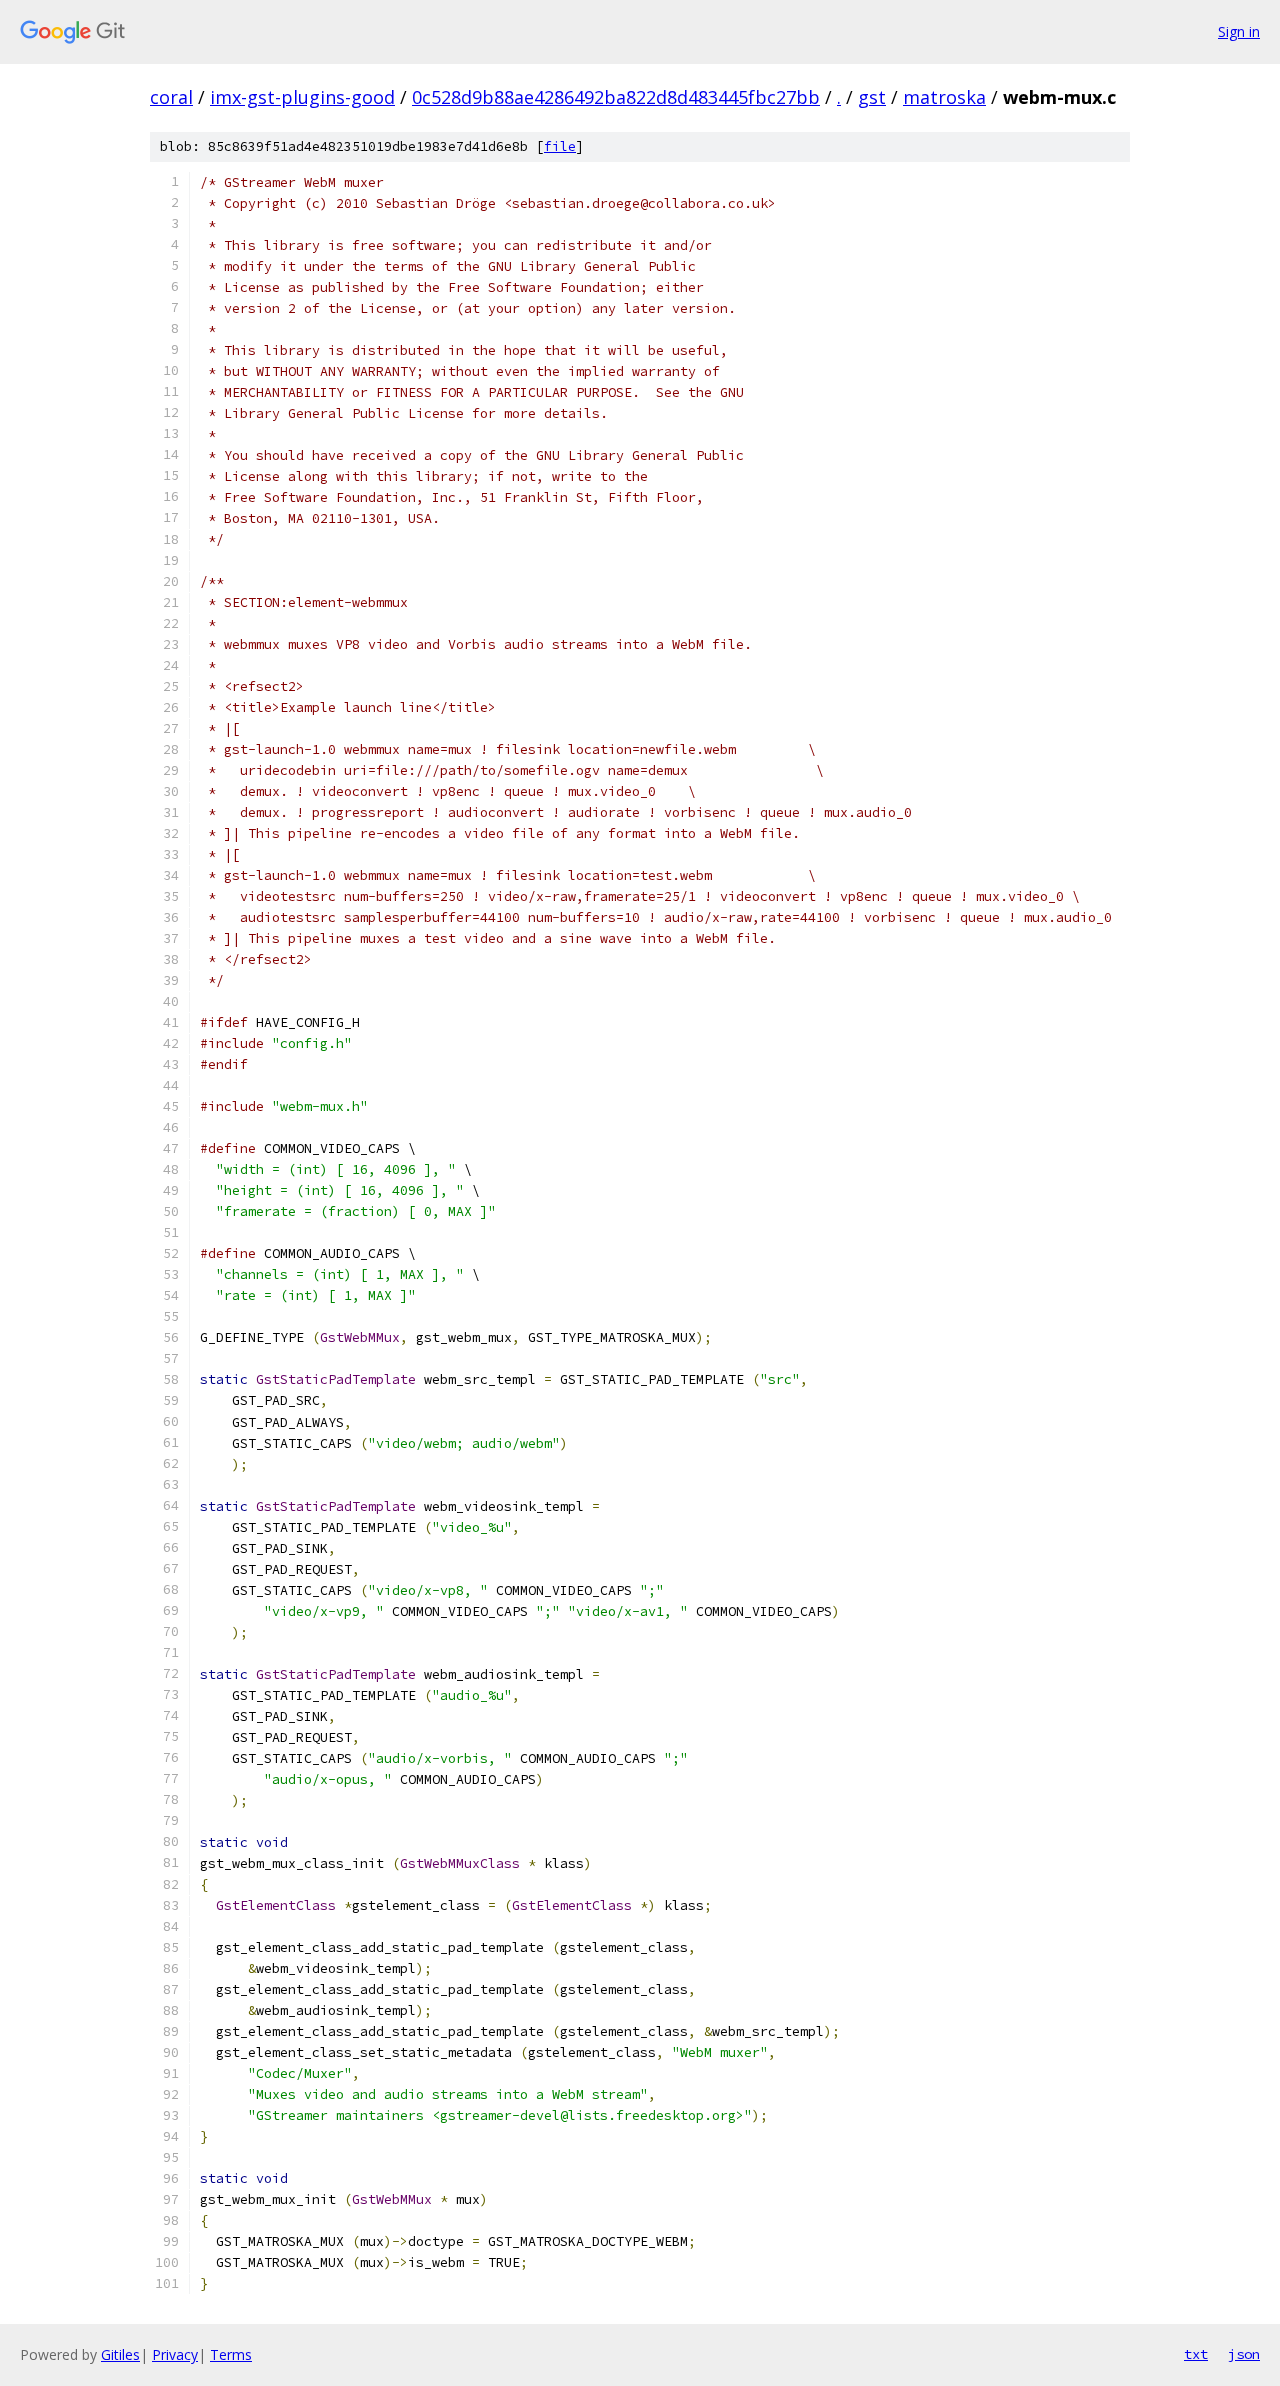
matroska (944, 97)
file (560, 146)
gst (872, 97)
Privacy (175, 2354)
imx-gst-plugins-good (302, 97)
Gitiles (120, 2354)
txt (1196, 2354)
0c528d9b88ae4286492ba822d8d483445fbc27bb (616, 97)
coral (171, 97)
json (1244, 2354)
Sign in (1239, 31)
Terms (231, 2354)
